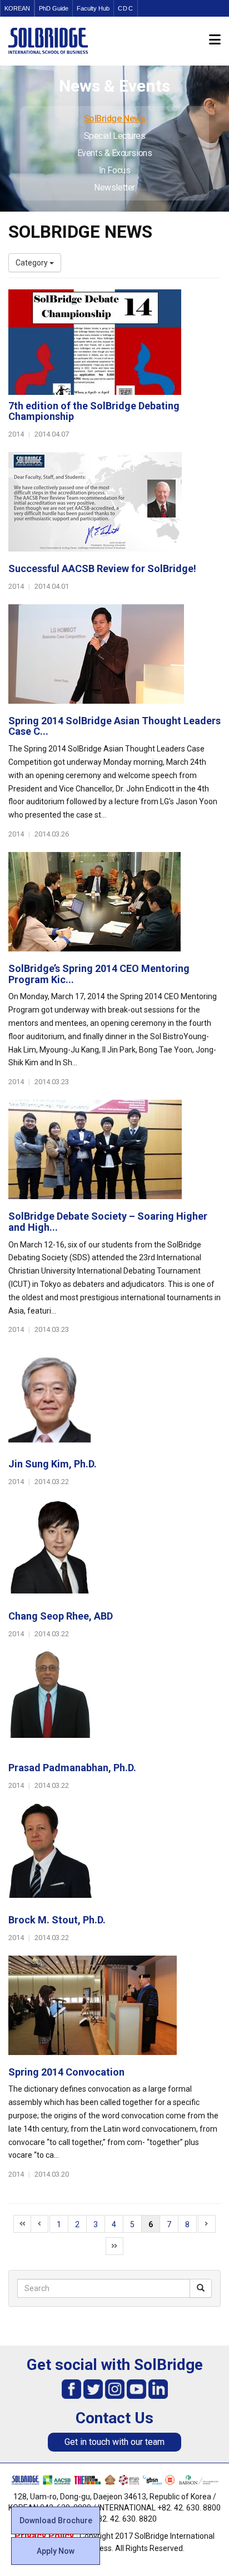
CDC (126, 8)
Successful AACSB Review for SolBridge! (102, 568)
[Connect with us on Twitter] (93, 2389)
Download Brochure (56, 2520)
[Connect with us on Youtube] (136, 2389)
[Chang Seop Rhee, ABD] (114, 1552)
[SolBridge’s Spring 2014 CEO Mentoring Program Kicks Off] (114, 905)
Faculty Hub (93, 8)
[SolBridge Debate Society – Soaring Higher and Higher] (114, 1152)
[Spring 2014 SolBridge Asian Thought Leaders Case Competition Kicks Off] (114, 657)
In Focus (114, 170)
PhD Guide (54, 8)
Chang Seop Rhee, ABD (61, 1616)
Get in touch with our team (114, 2442)
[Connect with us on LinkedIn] (158, 2389)
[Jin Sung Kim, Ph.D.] (114, 1400)
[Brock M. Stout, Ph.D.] (114, 1856)
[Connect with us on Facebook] (71, 2389)
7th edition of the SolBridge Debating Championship (94, 411)
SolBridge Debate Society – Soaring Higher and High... (108, 1222)
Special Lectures (115, 136)
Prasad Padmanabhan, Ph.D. (72, 1768)
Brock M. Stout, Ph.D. (57, 1920)
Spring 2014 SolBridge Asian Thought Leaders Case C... (114, 726)
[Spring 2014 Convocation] (114, 2008)
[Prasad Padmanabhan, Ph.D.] (114, 1704)
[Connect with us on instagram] (115, 2389)
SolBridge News (115, 119)
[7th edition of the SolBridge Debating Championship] (114, 342)
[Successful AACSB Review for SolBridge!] (114, 505)
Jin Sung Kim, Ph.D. (53, 1464)
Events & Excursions (114, 153)
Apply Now (56, 2551)
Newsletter (114, 187)
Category (33, 263)
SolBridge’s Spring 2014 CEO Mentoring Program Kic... (99, 974)
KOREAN (17, 8)
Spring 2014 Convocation (66, 2072)
